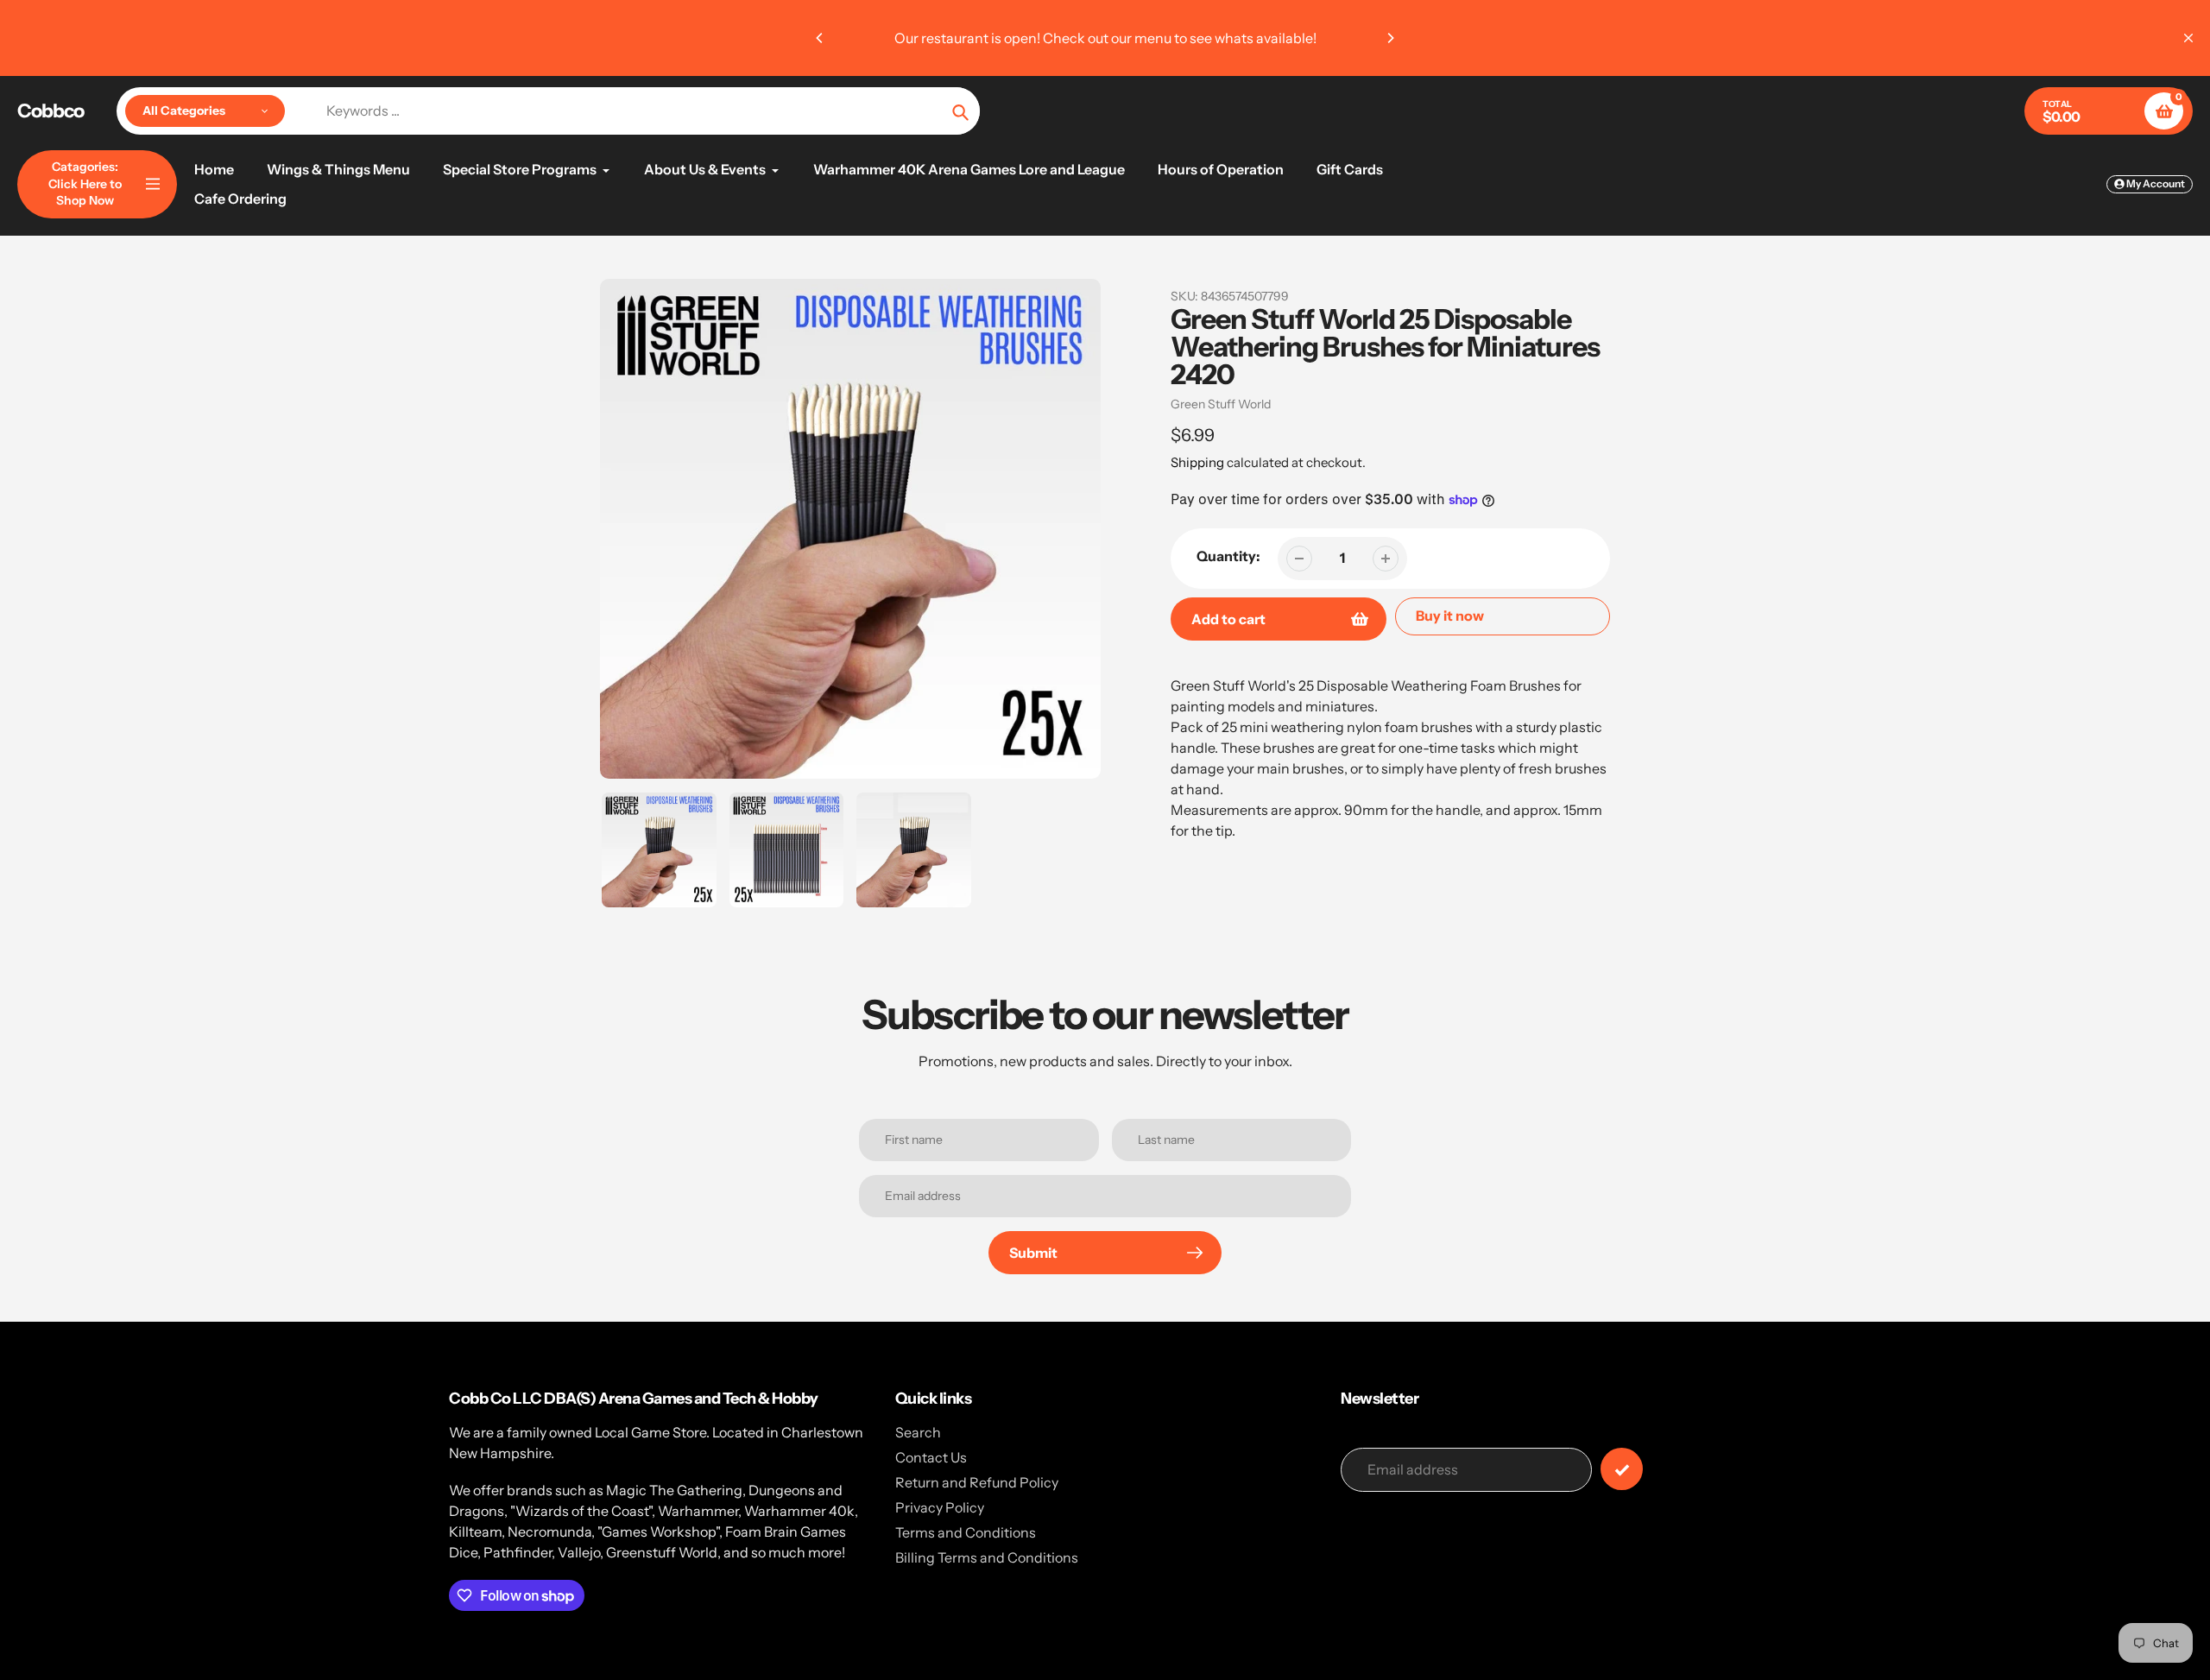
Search (918, 1432)
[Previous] (820, 38)
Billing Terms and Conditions (987, 1557)
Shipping (1197, 462)
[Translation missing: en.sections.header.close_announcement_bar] (2188, 38)
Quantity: (1228, 556)
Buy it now (1450, 616)
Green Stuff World (1221, 404)
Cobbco (51, 111)
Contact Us (931, 1457)
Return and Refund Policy (977, 1482)
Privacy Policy (940, 1507)
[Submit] (1622, 1469)
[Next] (1390, 38)
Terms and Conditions (966, 1532)
